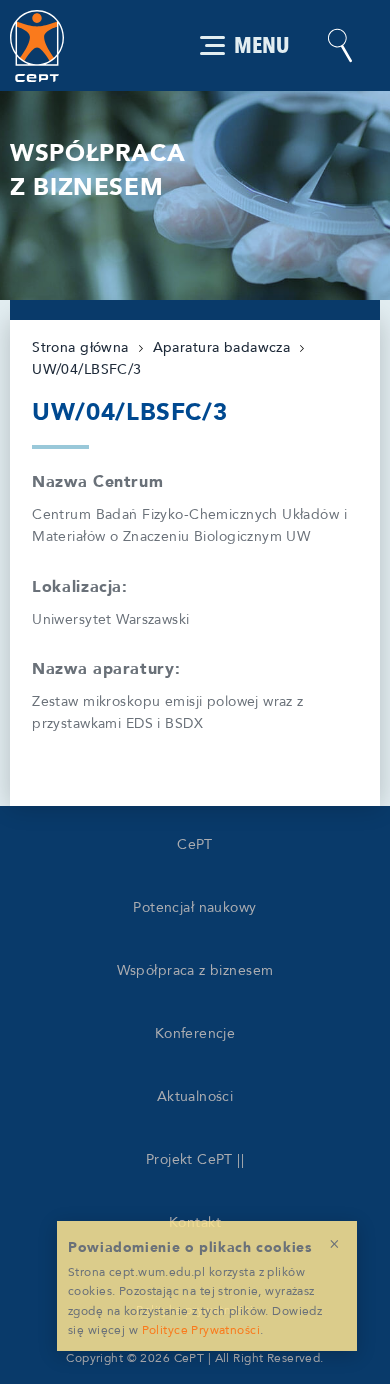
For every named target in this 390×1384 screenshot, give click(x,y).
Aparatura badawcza (222, 347)
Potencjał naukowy (194, 907)
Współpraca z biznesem (195, 970)
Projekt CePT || (195, 1159)
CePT (195, 844)
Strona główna (80, 347)
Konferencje (195, 1033)
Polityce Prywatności (201, 1330)
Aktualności (195, 1096)
